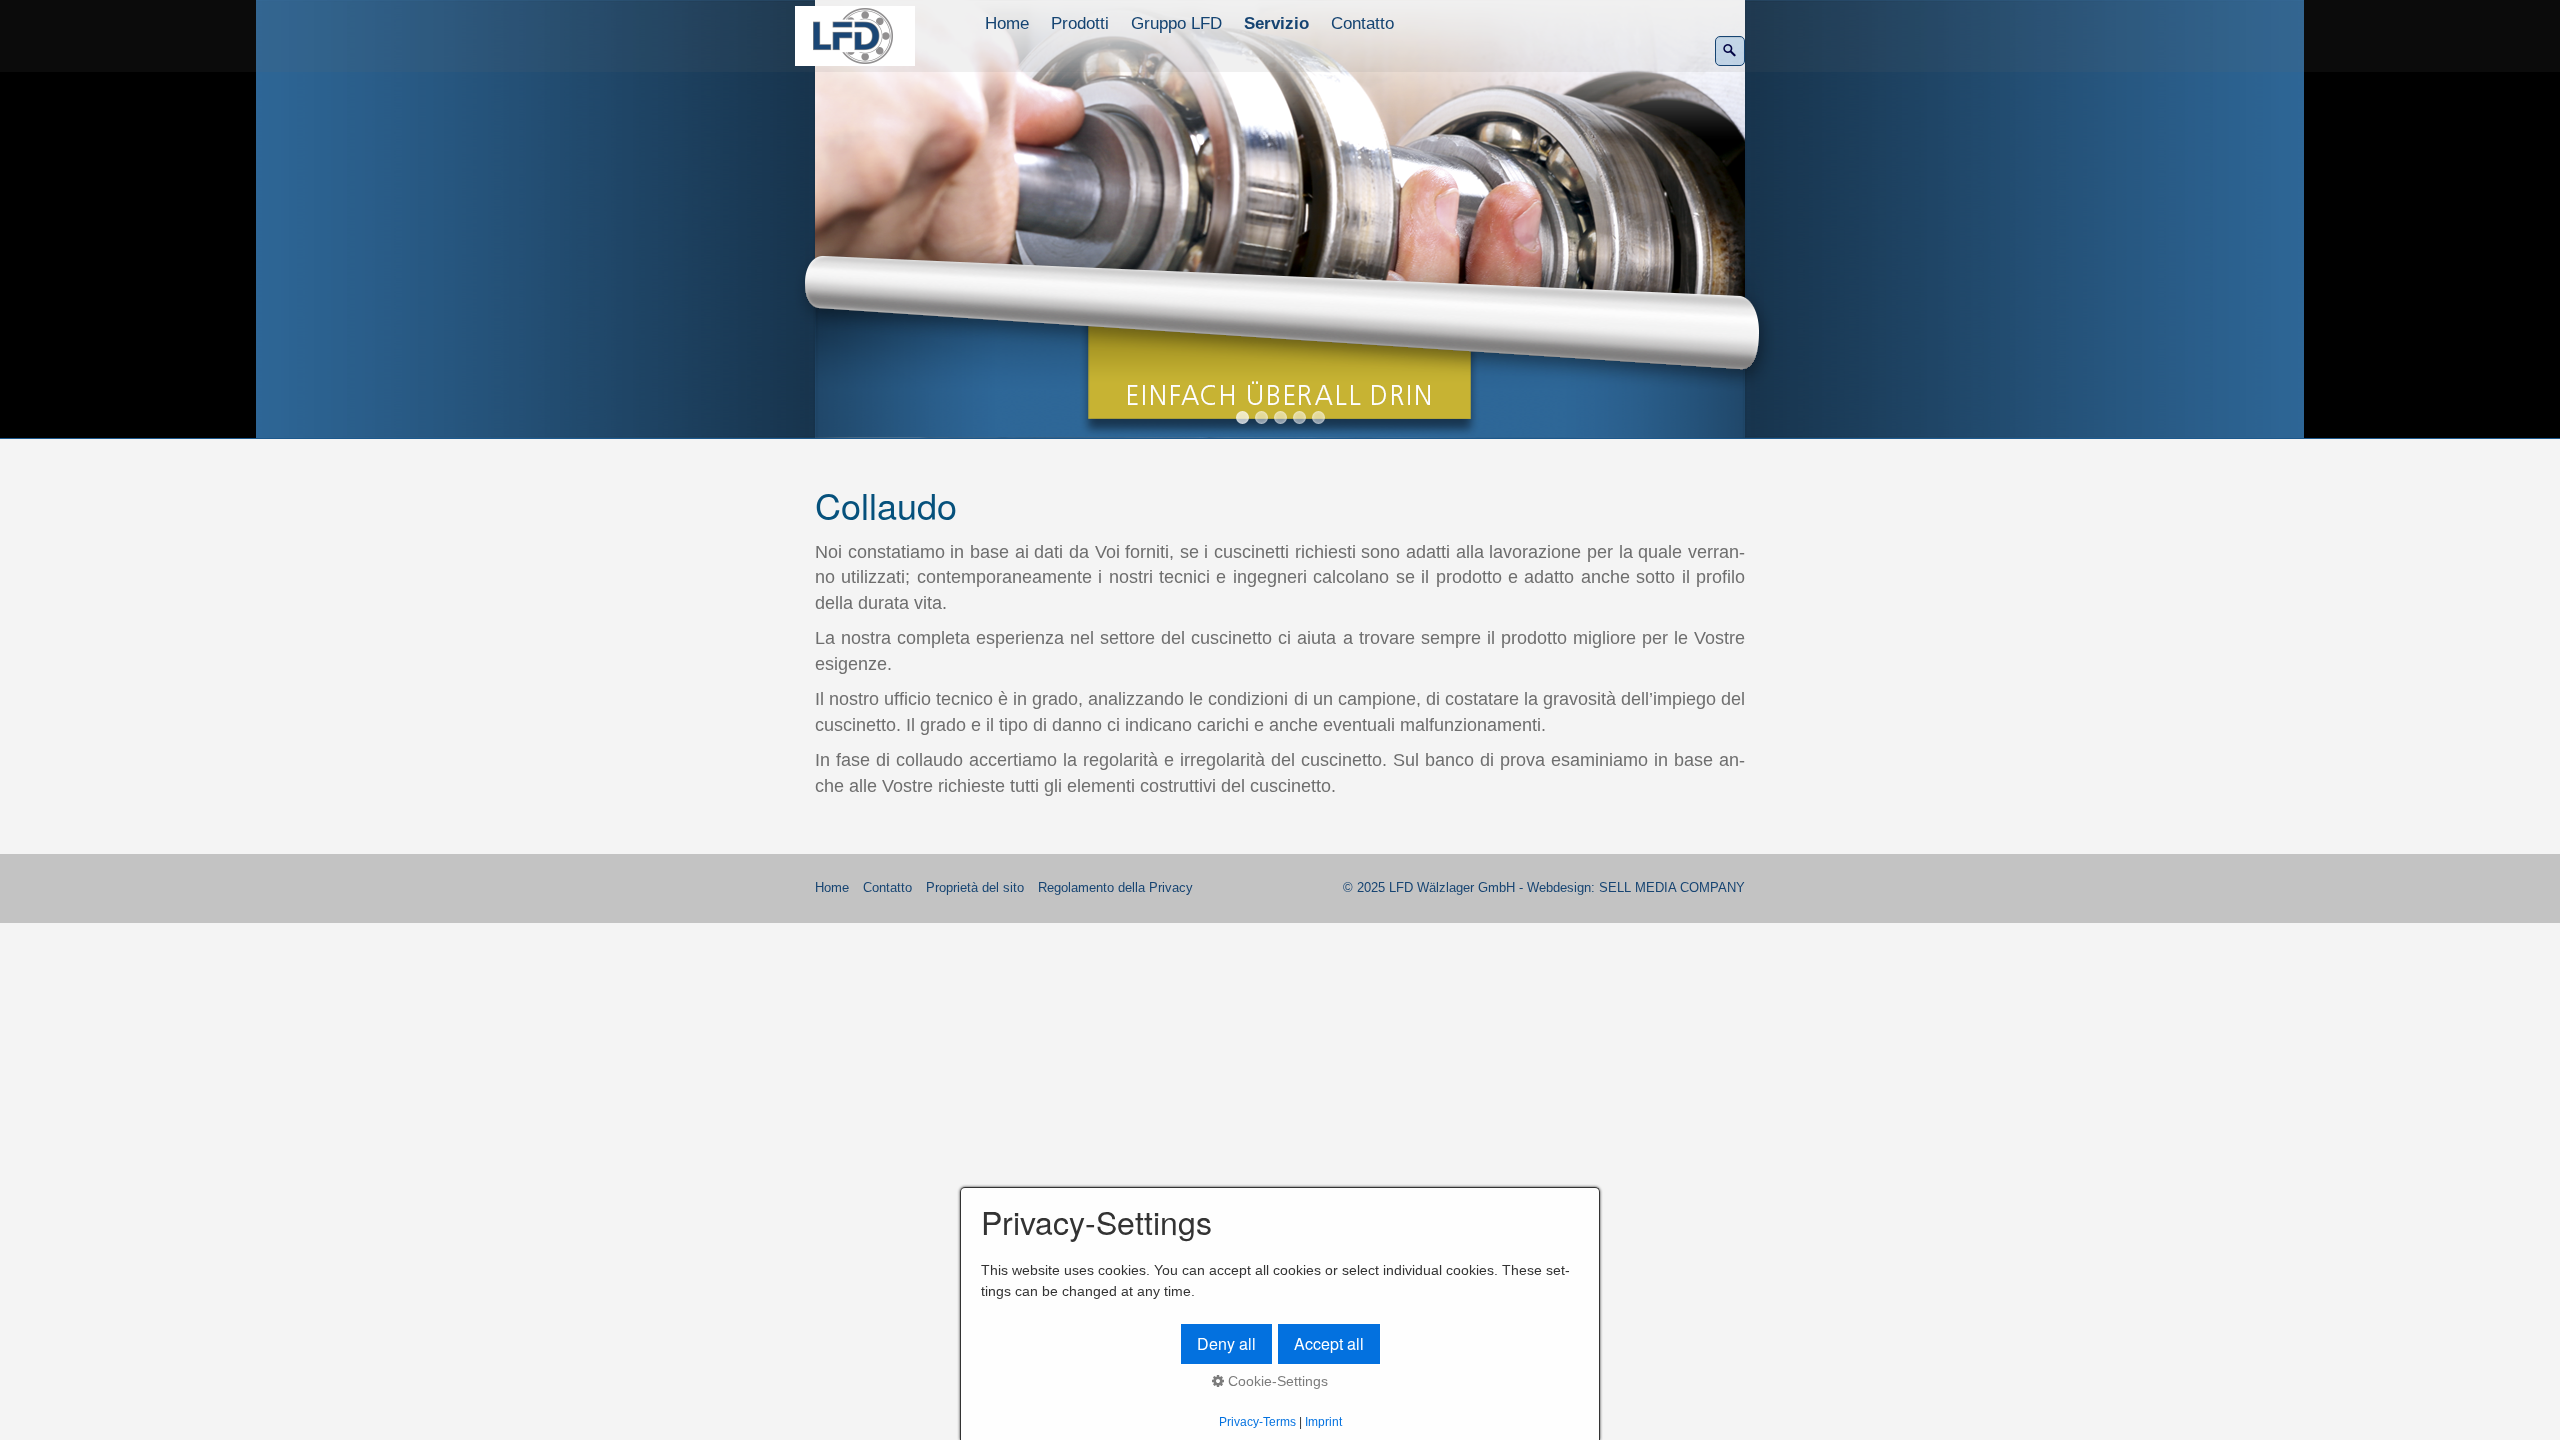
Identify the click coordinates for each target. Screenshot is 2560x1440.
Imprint (1323, 1421)
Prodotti (1080, 23)
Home (1007, 23)
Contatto (1362, 23)
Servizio (1276, 23)
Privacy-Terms (1257, 1421)
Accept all (1329, 1343)
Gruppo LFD (1176, 23)
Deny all (1226, 1343)
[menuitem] (1008, 24)
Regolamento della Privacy (1115, 888)
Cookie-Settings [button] (1276, 1381)
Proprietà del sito (975, 888)
